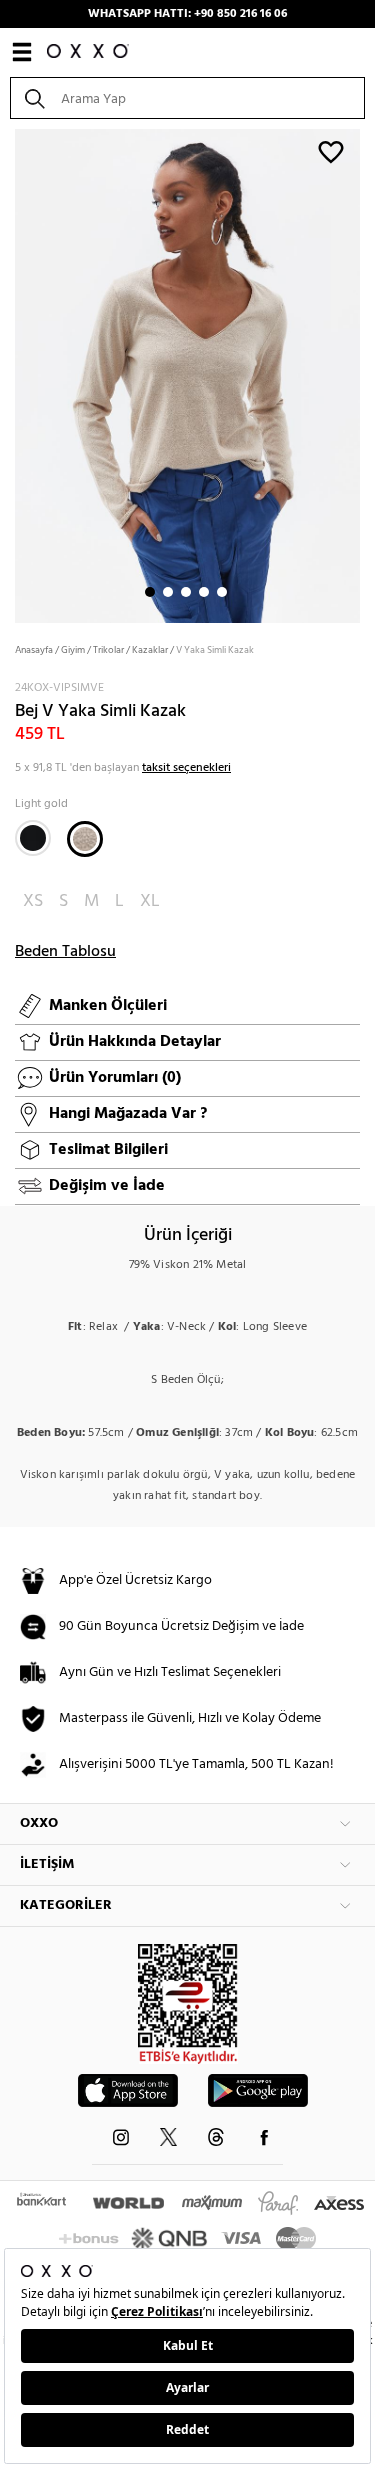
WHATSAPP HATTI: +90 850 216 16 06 (187, 14)
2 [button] (168, 592)
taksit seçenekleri (186, 768)
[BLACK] (33, 838)
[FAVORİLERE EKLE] (331, 151)
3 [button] (186, 592)
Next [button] (10, 374)
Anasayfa (34, 650)
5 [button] (222, 592)
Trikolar (108, 650)
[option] (187, 374)
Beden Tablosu (65, 952)
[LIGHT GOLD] (85, 839)
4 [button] (204, 592)
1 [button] (150, 592)
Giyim (73, 650)
